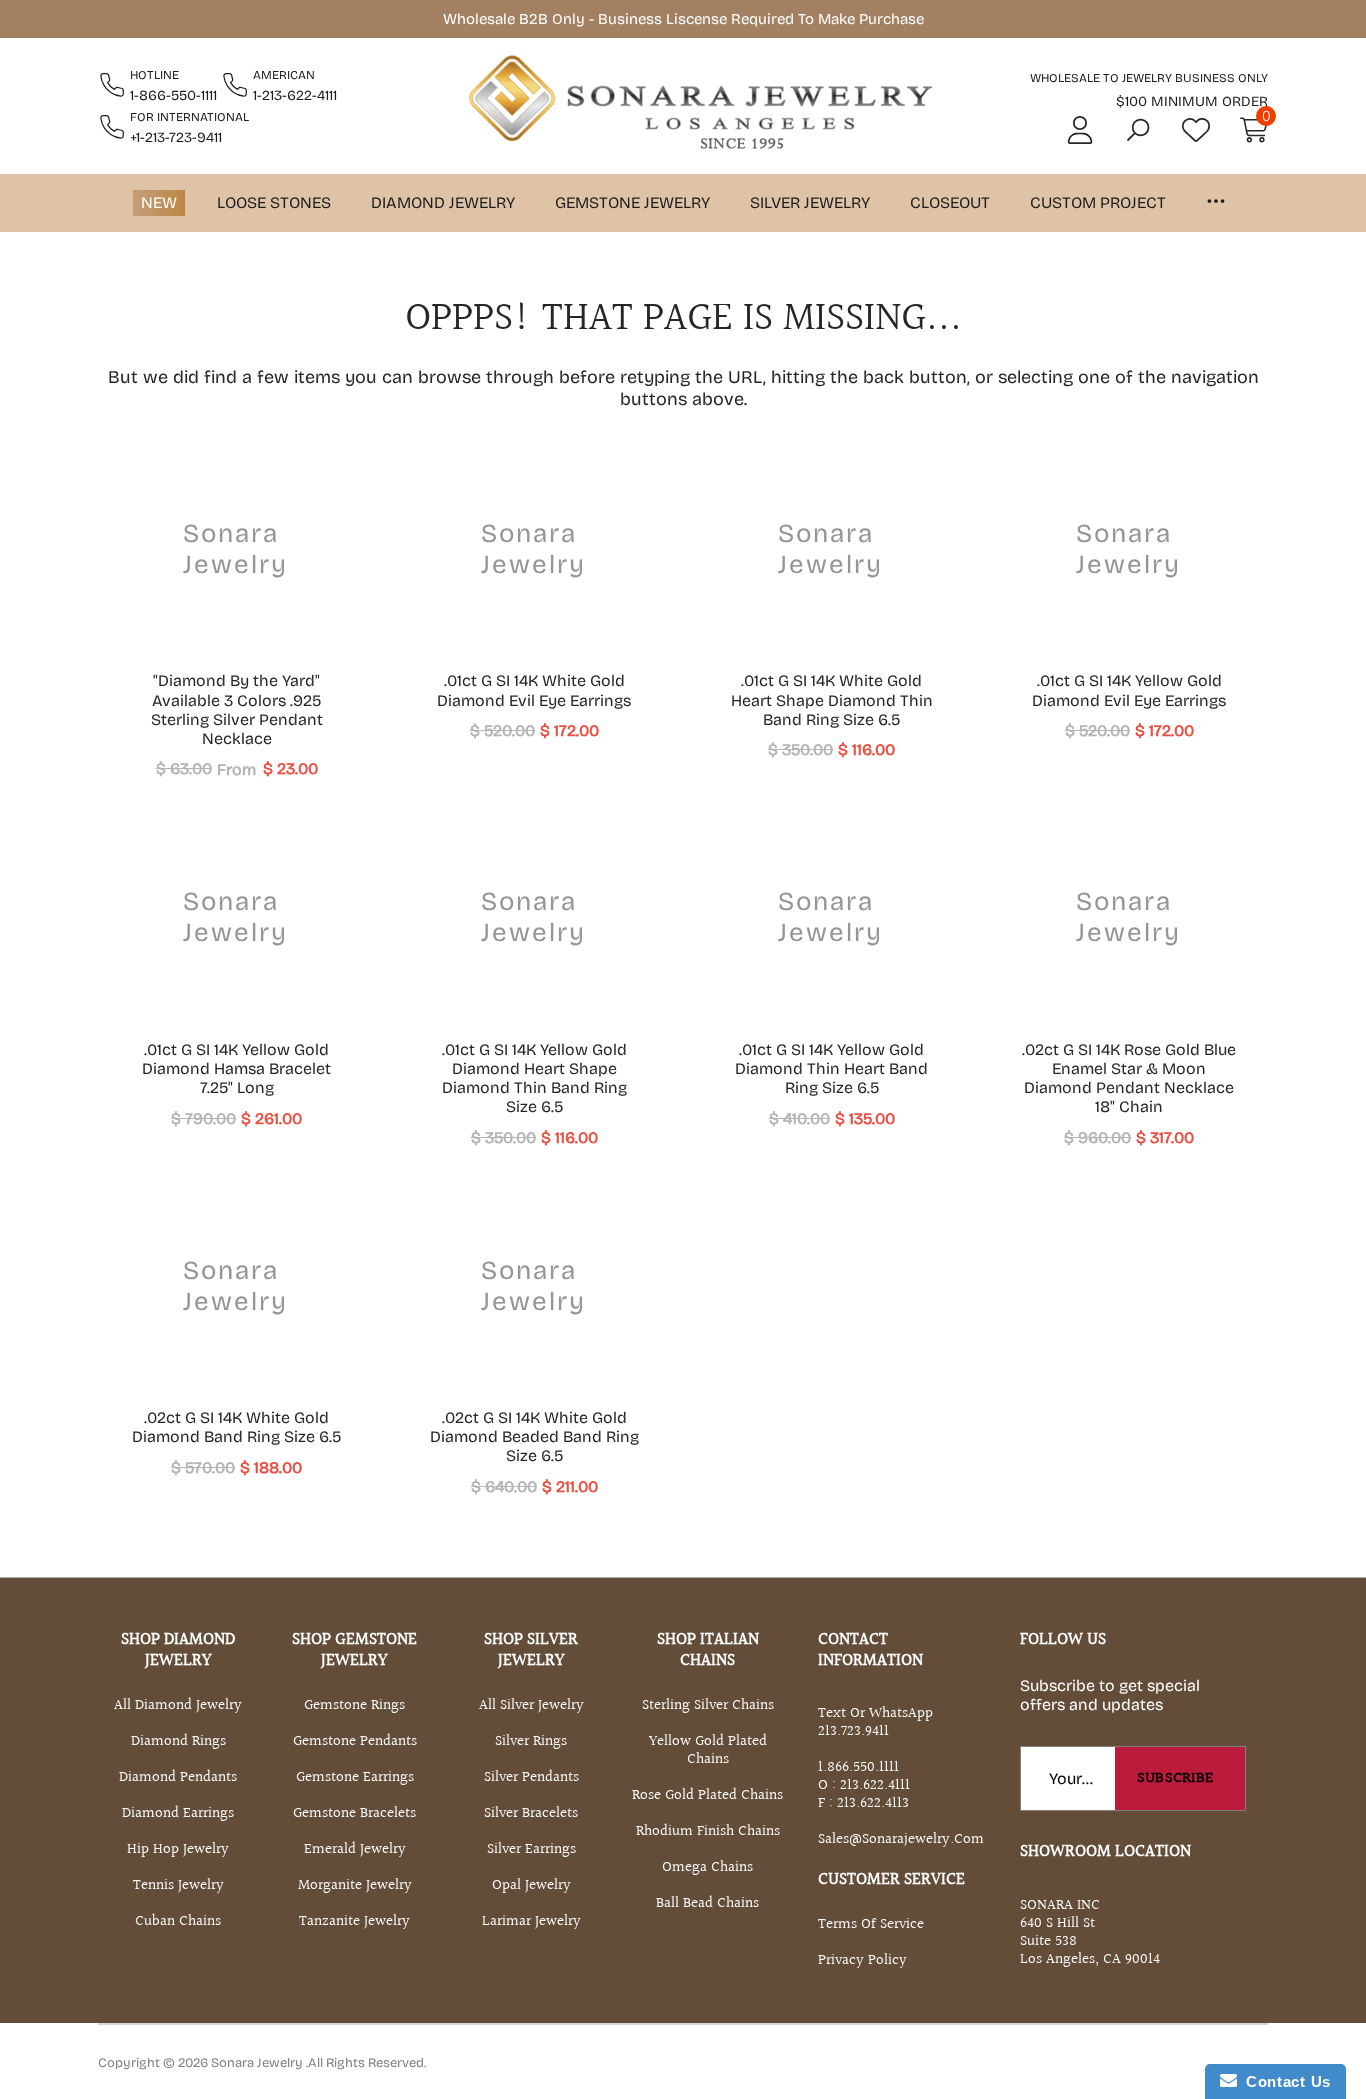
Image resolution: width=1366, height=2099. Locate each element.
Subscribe (1175, 1778)
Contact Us (1284, 2081)
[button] (1138, 130)
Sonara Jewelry (258, 2063)
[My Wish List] (1196, 130)
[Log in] (1080, 130)
